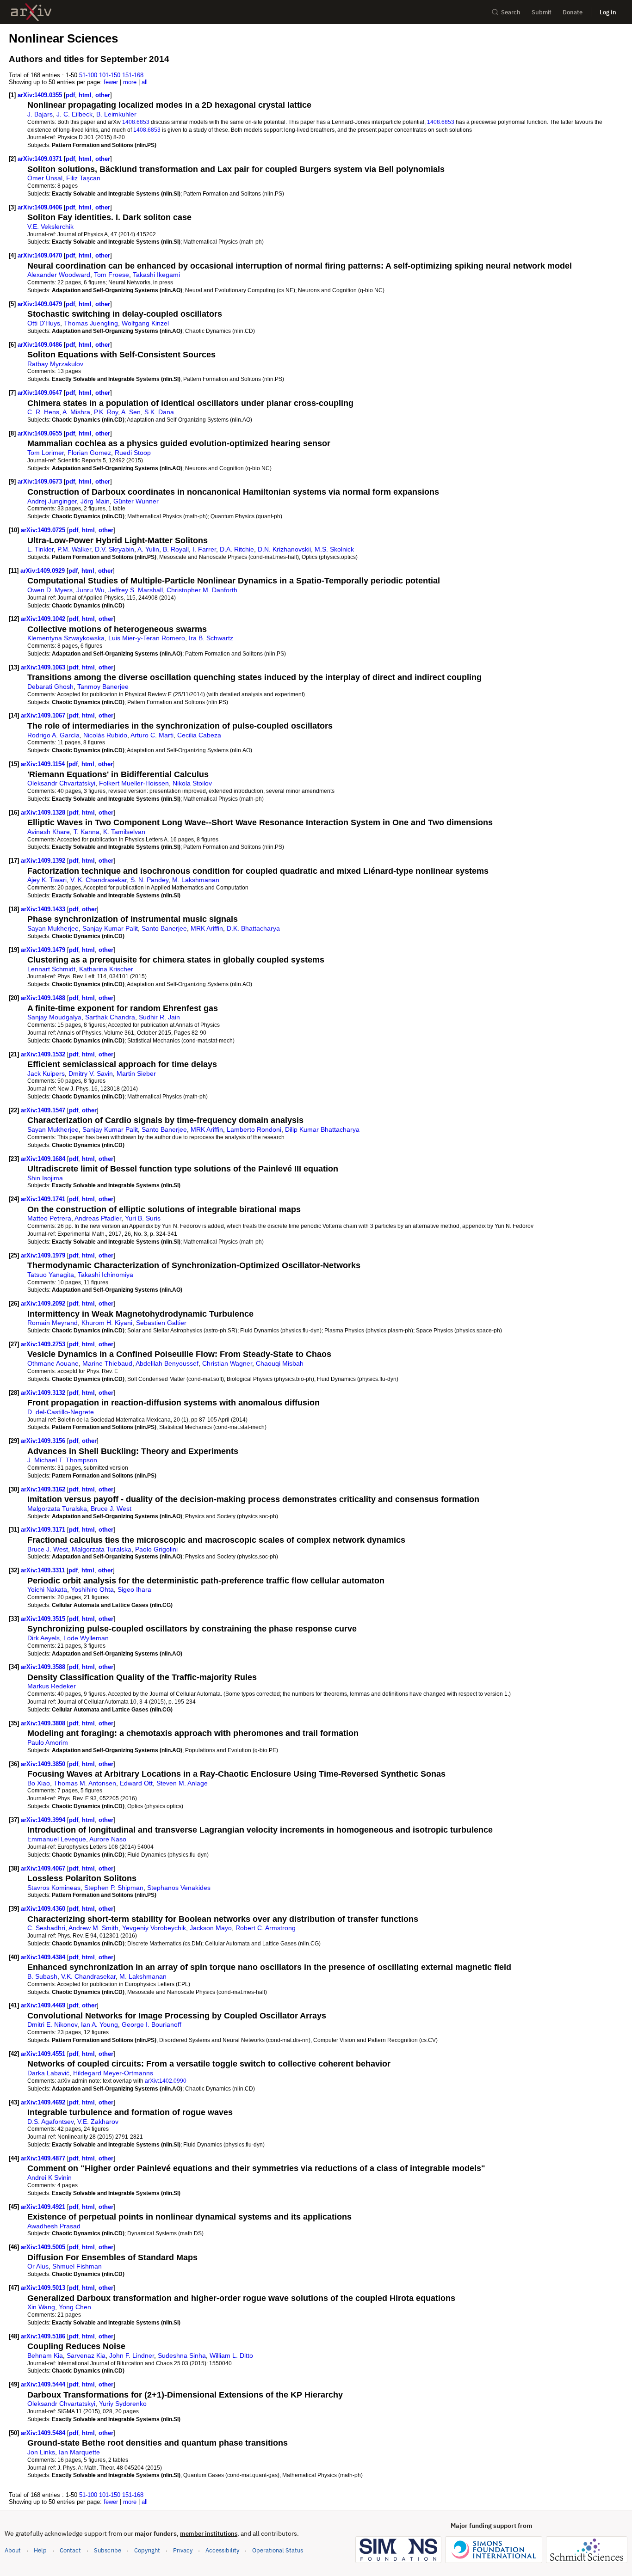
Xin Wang (41, 2307)
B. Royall (176, 549)
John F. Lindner (132, 2355)
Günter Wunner (136, 501)
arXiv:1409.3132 (44, 1393)
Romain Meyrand (53, 1323)
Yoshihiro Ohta (92, 1589)
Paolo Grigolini (156, 1549)
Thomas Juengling (91, 323)
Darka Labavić (48, 2073)
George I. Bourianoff (152, 2024)
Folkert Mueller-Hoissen (134, 783)
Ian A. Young (99, 2024)
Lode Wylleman (86, 1638)
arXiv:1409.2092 (44, 1303)
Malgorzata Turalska (57, 1509)
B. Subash (42, 1976)
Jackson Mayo (211, 1928)
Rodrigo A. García (53, 735)
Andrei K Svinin (50, 2177)
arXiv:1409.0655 (41, 433)
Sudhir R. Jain (159, 1017)
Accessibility (222, 2550)
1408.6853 (136, 122)
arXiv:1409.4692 (44, 2102)
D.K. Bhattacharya (253, 928)
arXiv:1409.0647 (41, 393)
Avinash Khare (49, 832)
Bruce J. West (111, 1509)
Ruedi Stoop (133, 453)
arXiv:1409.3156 (44, 1441)
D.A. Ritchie (237, 549)
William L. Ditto (231, 2355)
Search (511, 12)
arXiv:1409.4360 (44, 1909)
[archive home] (31, 12)
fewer (111, 82)
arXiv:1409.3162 (44, 1489)
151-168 (133, 75)
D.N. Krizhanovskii (284, 549)
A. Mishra (76, 412)
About (13, 2550)
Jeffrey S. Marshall (136, 590)
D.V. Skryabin (115, 549)
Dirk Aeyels (43, 1638)
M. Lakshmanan (196, 880)
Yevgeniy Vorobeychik (154, 1928)
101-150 (110, 75)
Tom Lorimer (46, 453)
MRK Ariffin (207, 928)
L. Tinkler (40, 549)
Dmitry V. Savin (91, 1073)
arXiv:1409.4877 (44, 2158)
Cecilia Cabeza (199, 735)
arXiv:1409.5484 (44, 2433)
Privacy (183, 2550)
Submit (542, 12)
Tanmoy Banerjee (103, 687)
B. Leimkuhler (116, 114)
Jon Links (41, 2452)
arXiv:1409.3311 (44, 1570)
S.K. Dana (159, 412)
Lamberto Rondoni (254, 1129)
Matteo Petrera (49, 1218)
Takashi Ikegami (156, 275)
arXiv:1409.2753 (44, 1344)
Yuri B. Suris (143, 1218)
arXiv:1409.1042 (44, 619)
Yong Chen (75, 2307)
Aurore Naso (108, 1839)
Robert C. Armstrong (266, 1928)
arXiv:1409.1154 (44, 764)
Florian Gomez (89, 453)
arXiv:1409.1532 (44, 1054)
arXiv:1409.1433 (44, 909)
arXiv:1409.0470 (41, 255)
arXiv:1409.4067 (44, 1868)
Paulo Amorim (48, 1742)
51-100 (88, 75)
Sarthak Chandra (110, 1017)
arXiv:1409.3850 (44, 1764)
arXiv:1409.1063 (44, 667)
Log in (608, 12)
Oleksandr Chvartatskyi (61, 783)
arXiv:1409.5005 (44, 2247)
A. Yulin (148, 549)
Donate (573, 12)
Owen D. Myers (50, 590)
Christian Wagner (227, 1363)
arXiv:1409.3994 (44, 1820)
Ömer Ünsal (45, 178)
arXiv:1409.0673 (41, 481)
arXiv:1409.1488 (44, 998)
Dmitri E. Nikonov (52, 2024)
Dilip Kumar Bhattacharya (322, 1129)
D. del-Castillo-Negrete (61, 1412)
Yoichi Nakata (47, 1589)
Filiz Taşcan (83, 178)
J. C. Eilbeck (74, 114)
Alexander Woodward (59, 275)
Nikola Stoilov (192, 783)
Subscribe (108, 2550)
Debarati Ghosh (50, 687)
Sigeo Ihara (134, 1589)
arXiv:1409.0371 (41, 159)
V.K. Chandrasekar (88, 1976)
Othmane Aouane (53, 1363)
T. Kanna (87, 832)
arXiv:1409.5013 (44, 2288)
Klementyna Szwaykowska (66, 638)
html (85, 95)
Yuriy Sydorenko (123, 2404)
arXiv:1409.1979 (44, 1255)
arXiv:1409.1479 (44, 950)
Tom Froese (112, 275)
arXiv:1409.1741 (44, 1199)
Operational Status (278, 2550)
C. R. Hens (43, 412)
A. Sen (131, 412)
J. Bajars (40, 114)
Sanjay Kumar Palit (110, 928)
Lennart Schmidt (51, 969)
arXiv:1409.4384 (44, 1957)
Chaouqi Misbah (280, 1363)
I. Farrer (204, 549)
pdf (70, 95)
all (145, 82)
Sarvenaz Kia (86, 2355)
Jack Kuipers (46, 1073)
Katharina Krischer (106, 969)
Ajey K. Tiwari (47, 880)
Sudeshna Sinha (182, 2355)
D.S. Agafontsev (50, 2122)
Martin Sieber (136, 1073)
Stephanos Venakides (179, 1888)
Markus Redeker (52, 1686)
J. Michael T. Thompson (62, 1460)
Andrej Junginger (52, 501)
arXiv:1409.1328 (44, 813)
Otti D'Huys (44, 323)
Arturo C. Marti (152, 735)
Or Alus (38, 2266)
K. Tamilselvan (124, 832)
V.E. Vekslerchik (50, 227)
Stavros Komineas (54, 1888)
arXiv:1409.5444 (44, 2384)
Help (40, 2550)
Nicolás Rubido (105, 735)
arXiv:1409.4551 (44, 2054)
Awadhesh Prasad (54, 2226)
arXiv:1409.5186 (44, 2336)
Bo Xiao (39, 1783)
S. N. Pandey (149, 880)
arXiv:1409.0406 (41, 207)
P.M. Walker (74, 549)
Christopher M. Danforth (202, 590)
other (103, 95)
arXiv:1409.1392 (44, 861)
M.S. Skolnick (334, 549)
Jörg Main (95, 501)
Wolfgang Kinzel (145, 323)
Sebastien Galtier (161, 1323)
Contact (70, 2550)
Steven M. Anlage (182, 1783)
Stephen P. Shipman (114, 1888)
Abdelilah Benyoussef (167, 1363)
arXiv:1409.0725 (44, 530)
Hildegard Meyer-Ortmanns (113, 2073)
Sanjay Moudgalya (54, 1017)
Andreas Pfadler (98, 1218)
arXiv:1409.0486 (41, 345)
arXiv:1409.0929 (43, 571)
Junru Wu (90, 590)
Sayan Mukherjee (53, 928)
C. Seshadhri (46, 1928)
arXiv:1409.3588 (44, 1667)
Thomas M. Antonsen (85, 1783)
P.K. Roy (106, 412)
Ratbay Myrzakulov (55, 364)
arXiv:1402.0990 (166, 2081)
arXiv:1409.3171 (44, 1530)
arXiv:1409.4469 (44, 2005)
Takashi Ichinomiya (105, 1275)
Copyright (147, 2550)
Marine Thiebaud (107, 1363)
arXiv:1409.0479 (41, 304)
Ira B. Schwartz (211, 638)
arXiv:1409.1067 (44, 715)
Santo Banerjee (164, 928)
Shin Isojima (45, 1178)
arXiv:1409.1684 (44, 1159)
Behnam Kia (45, 2355)
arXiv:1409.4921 (44, 2207)
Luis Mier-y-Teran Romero (147, 638)
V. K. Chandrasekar (99, 880)
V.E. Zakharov (98, 2122)
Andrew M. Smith (93, 1928)
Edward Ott (136, 1783)
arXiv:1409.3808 (44, 1723)
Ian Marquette (79, 2452)
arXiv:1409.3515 (44, 1619)
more (130, 82)
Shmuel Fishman (77, 2266)
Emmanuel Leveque (57, 1839)
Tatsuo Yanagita (51, 1275)
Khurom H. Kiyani (107, 1323)
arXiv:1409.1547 (44, 1110)
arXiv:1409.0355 (41, 95)
